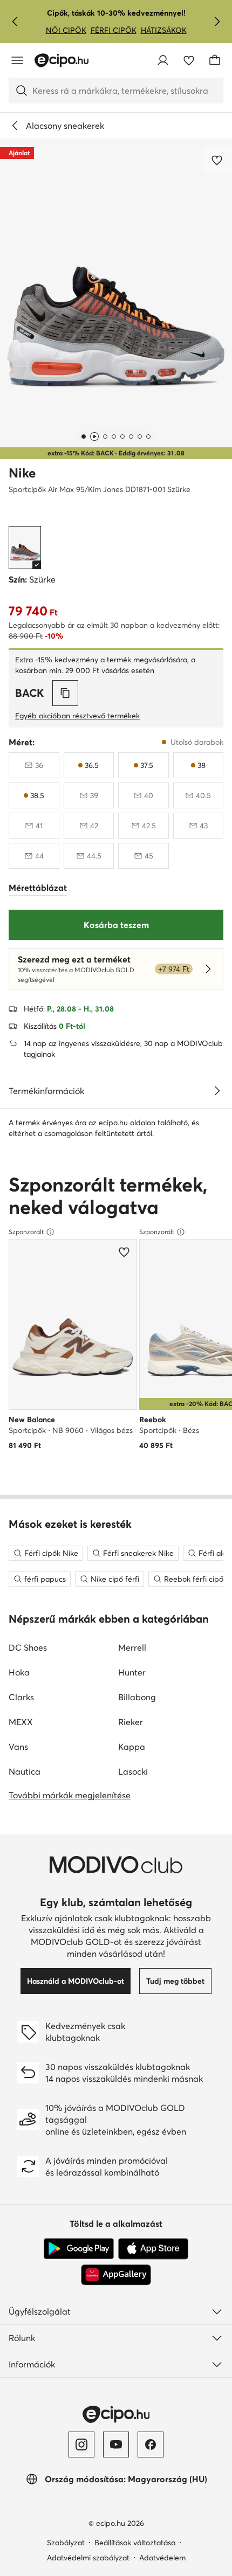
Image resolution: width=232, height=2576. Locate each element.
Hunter (132, 1672)
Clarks (21, 1697)
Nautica (25, 1771)
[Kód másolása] (65, 693)
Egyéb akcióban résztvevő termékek (77, 716)
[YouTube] (116, 2445)
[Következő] (217, 22)
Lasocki (133, 1771)
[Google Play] (79, 2249)
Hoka (19, 1672)
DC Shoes (28, 1647)
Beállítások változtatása (135, 2543)
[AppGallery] (116, 2275)
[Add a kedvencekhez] (218, 160)
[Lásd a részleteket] (217, 1091)
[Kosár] (215, 60)
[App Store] (153, 2249)
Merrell (132, 1647)
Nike (22, 473)
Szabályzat (66, 2543)
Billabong (137, 1697)
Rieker (131, 1722)
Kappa (132, 1747)
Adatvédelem (162, 2558)
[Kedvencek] (189, 60)
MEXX (21, 1722)
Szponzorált (26, 1232)
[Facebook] (151, 2445)
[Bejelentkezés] (163, 60)
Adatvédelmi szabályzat (88, 2558)
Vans (18, 1747)
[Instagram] (81, 2445)
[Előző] (15, 22)
